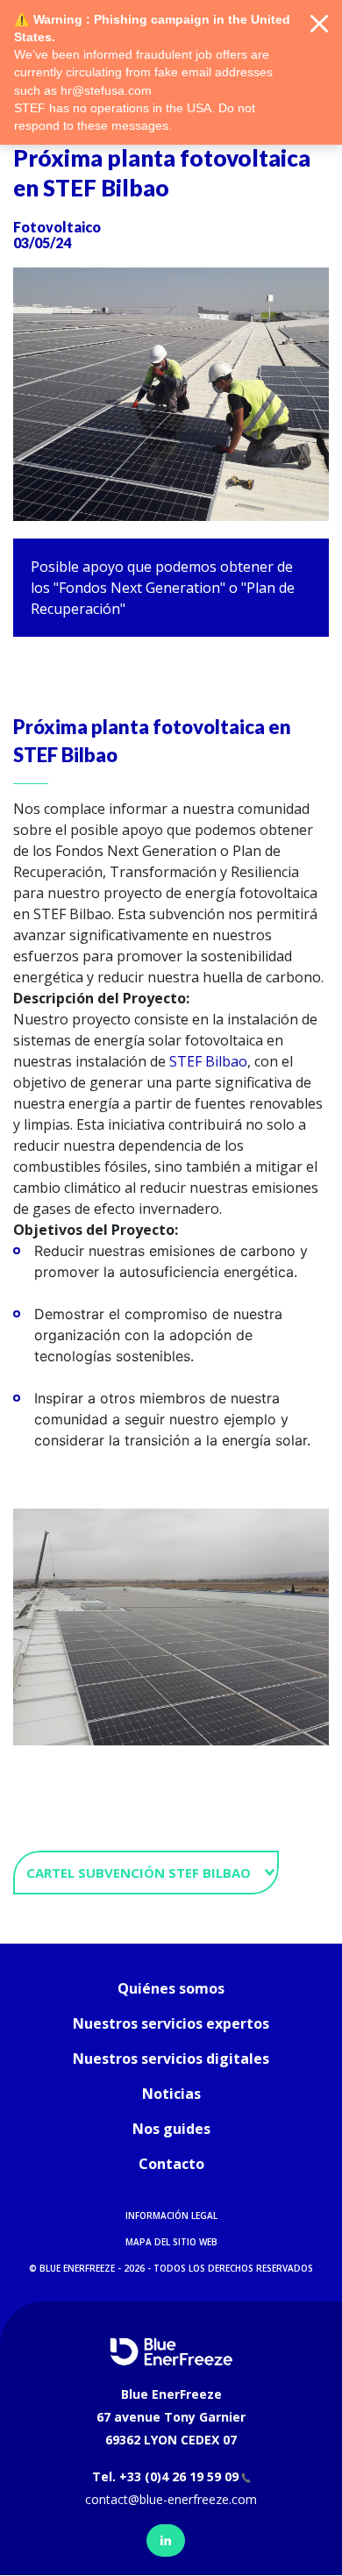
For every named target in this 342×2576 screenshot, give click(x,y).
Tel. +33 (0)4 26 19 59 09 (165, 2476)
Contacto (171, 2164)
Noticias (171, 2094)
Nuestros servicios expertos (171, 2023)
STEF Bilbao (208, 1061)
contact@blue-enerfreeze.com (171, 2499)
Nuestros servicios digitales (171, 2059)
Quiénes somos (171, 1988)
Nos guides (171, 2129)
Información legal (171, 2216)
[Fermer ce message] (319, 24)
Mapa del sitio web (171, 2242)
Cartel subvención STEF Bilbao (140, 1873)
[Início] (171, 2350)
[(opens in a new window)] (166, 2540)
